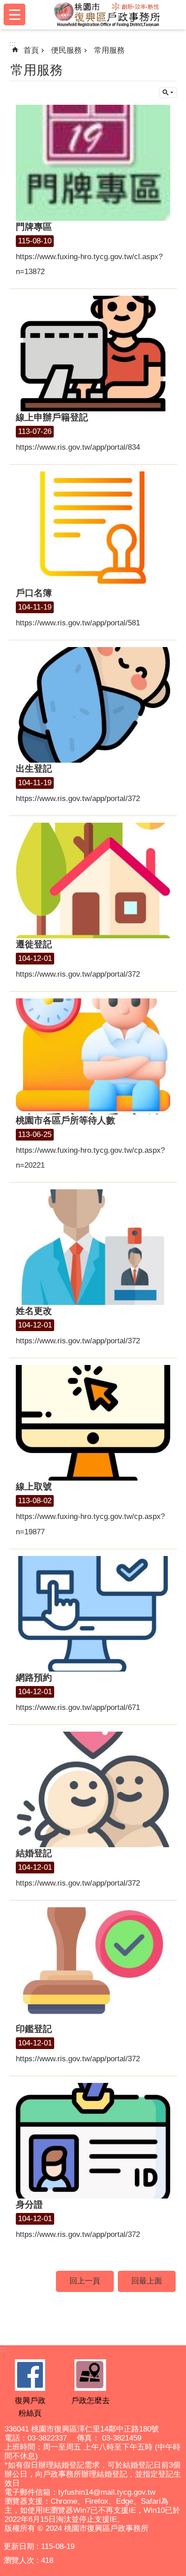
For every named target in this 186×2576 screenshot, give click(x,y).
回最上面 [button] (147, 2281)
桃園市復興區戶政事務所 (107, 14)
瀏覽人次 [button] (19, 2560)
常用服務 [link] (109, 50)
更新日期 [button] (19, 2546)
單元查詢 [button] (168, 93)
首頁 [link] (31, 50)
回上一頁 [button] (85, 2281)
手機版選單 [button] (14, 14)
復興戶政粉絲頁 (30, 2407)
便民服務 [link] (66, 50)
